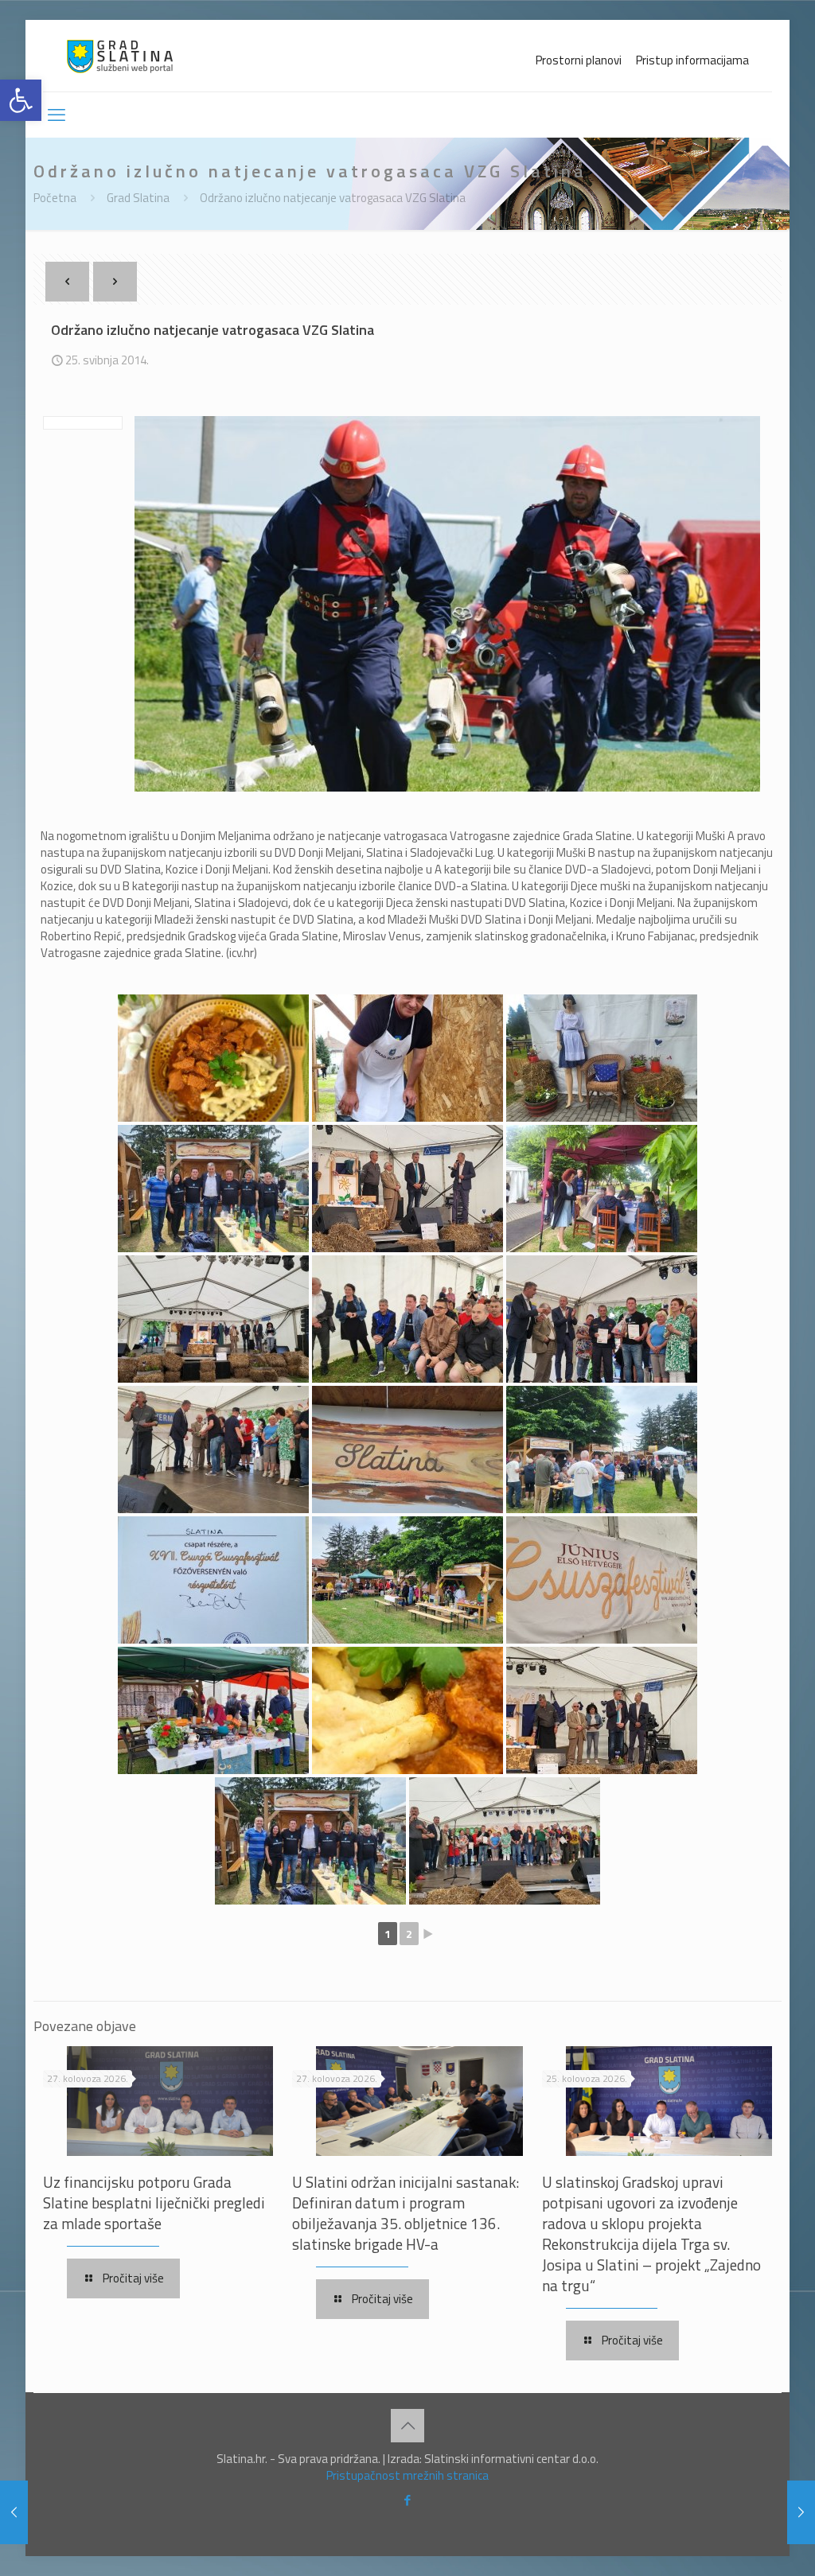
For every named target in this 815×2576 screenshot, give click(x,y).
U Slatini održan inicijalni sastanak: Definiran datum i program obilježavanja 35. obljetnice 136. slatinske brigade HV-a (406, 2213)
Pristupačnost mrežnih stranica (407, 2475)
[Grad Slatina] (120, 56)
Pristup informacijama (692, 60)
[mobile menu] (57, 115)
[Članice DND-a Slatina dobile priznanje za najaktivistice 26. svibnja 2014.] (801, 2512)
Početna (55, 198)
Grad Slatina (138, 198)
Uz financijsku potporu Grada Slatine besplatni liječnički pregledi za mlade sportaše (154, 2202)
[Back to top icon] (407, 2426)
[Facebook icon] (408, 2500)
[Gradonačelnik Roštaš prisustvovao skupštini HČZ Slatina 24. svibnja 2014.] (14, 2512)
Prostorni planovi (579, 60)
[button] (21, 100)
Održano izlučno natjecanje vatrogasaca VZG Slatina (333, 198)
